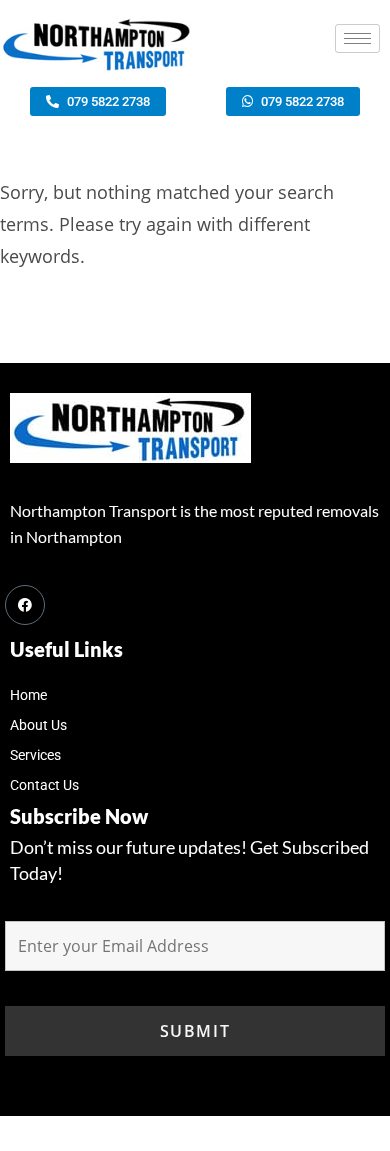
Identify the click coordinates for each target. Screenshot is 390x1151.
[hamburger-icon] (357, 38)
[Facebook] (25, 605)
